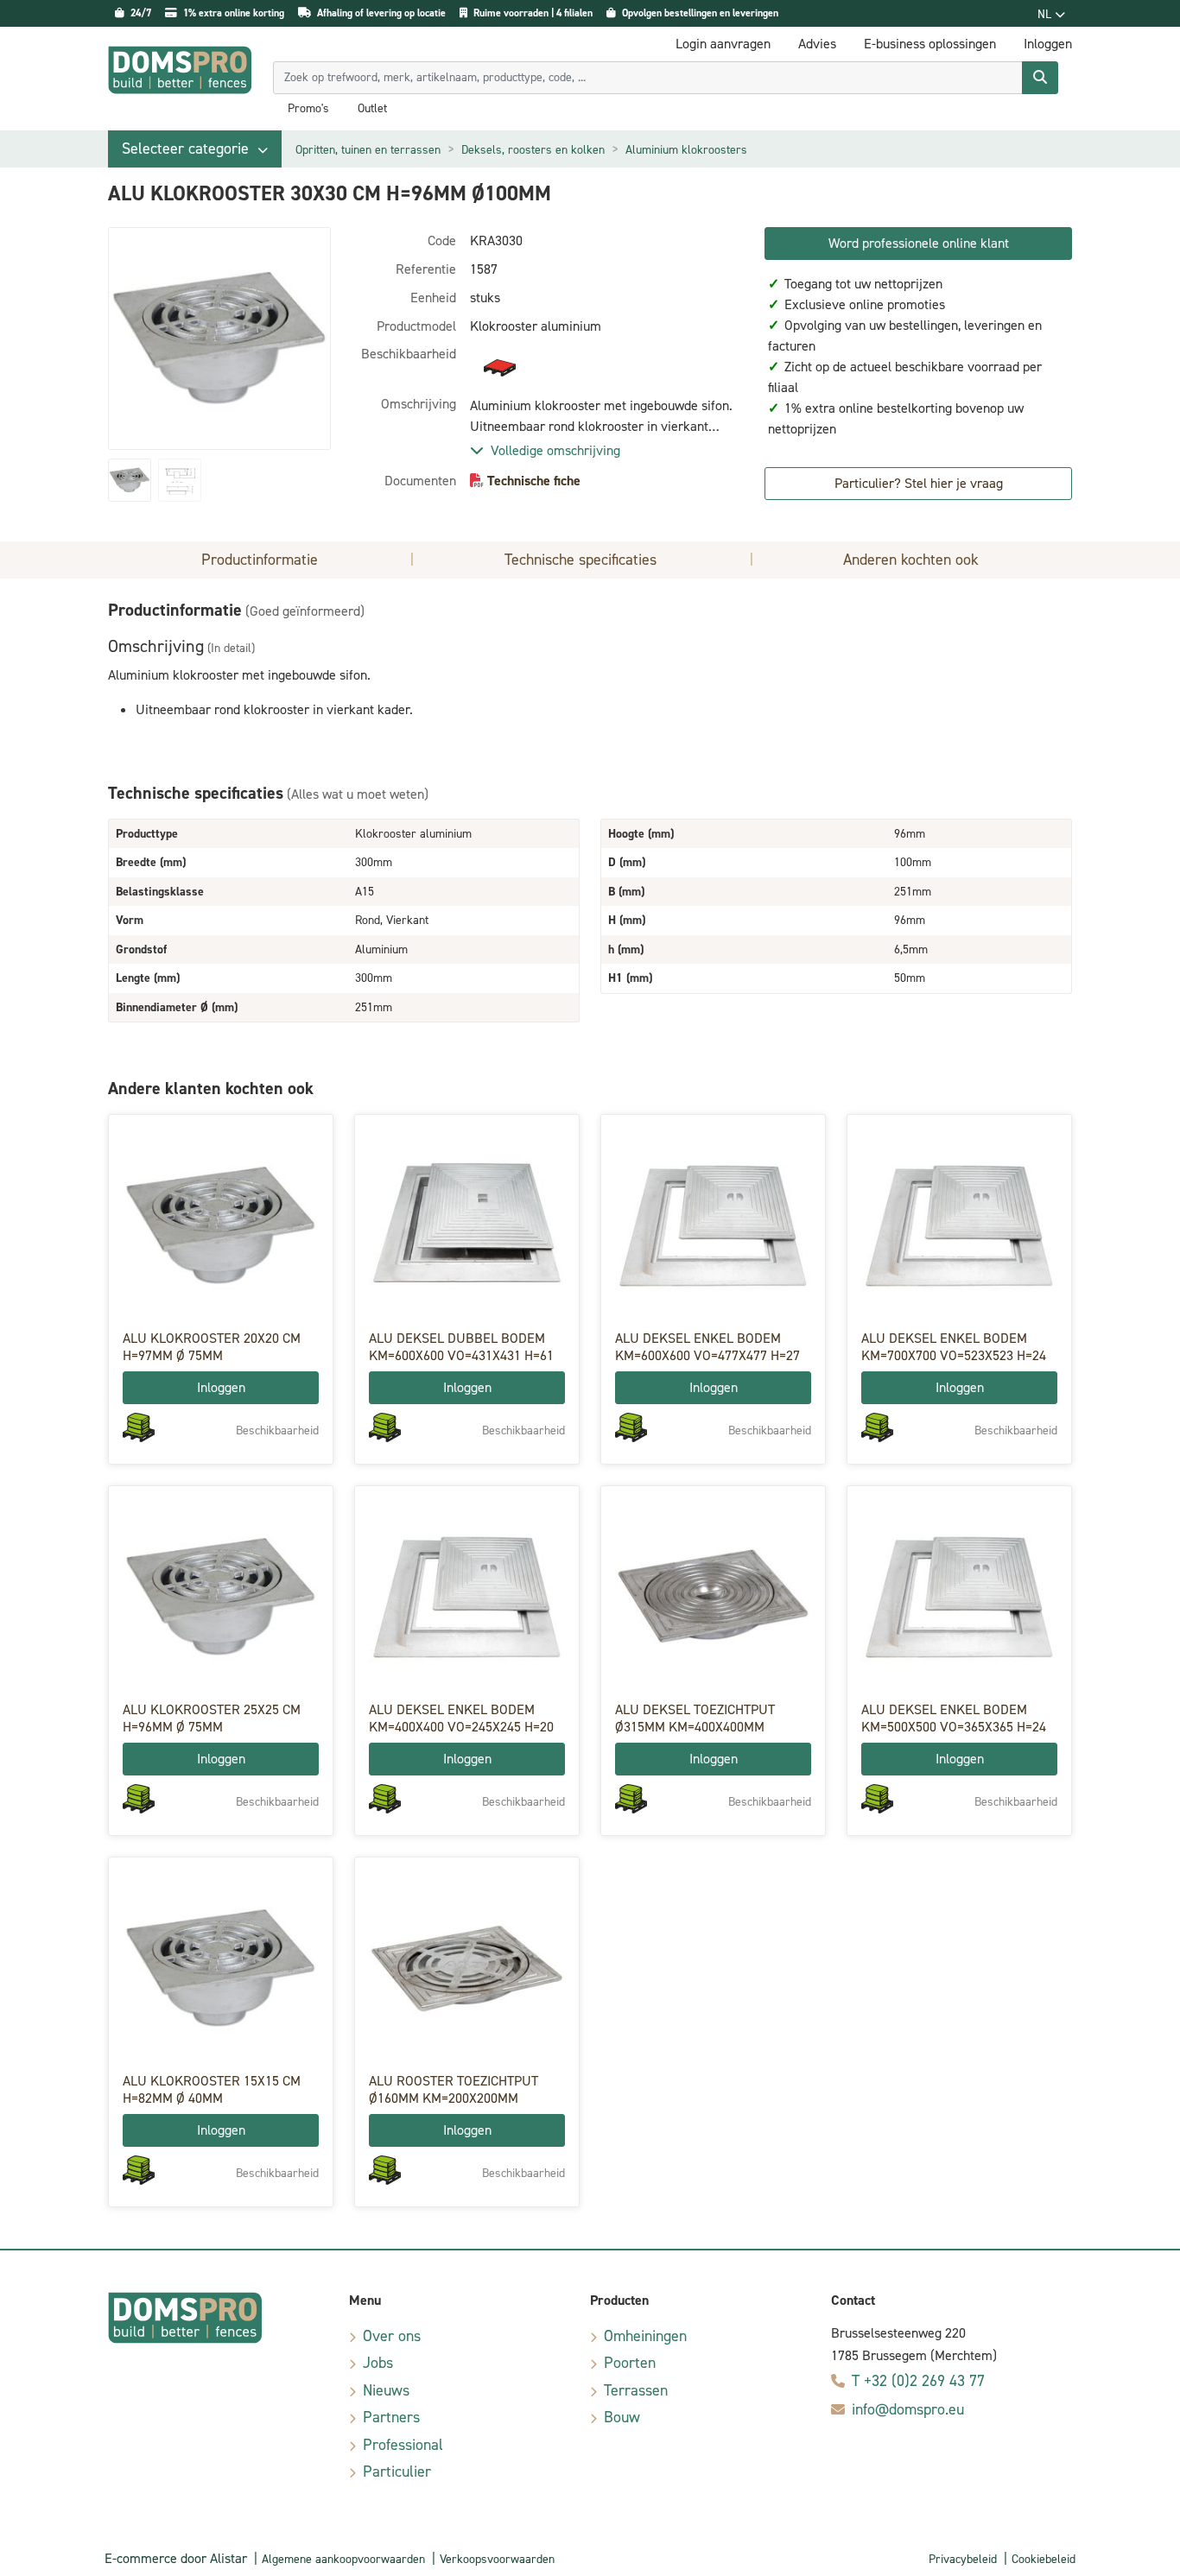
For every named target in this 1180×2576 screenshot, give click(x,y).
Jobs (378, 2363)
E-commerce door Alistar (176, 2558)
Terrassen (636, 2390)
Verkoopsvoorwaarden (497, 2559)
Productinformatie (260, 560)
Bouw (622, 2417)
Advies (817, 44)
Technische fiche (534, 481)
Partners (391, 2417)
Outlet (372, 109)
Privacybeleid (963, 2559)
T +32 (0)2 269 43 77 (918, 2381)
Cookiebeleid (1044, 2559)
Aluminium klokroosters (686, 150)
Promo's (308, 109)
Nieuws (386, 2390)
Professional (403, 2445)
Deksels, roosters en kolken (533, 150)
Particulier (397, 2472)
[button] (195, 149)
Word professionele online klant (919, 243)
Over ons (392, 2336)
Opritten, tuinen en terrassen (368, 150)
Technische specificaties (580, 560)
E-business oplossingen (930, 44)
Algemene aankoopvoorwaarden (343, 2559)
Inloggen (221, 1387)
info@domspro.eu (908, 2409)
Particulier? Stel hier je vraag (919, 483)
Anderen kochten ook (911, 560)
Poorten (630, 2363)
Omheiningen (645, 2336)
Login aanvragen (723, 44)
